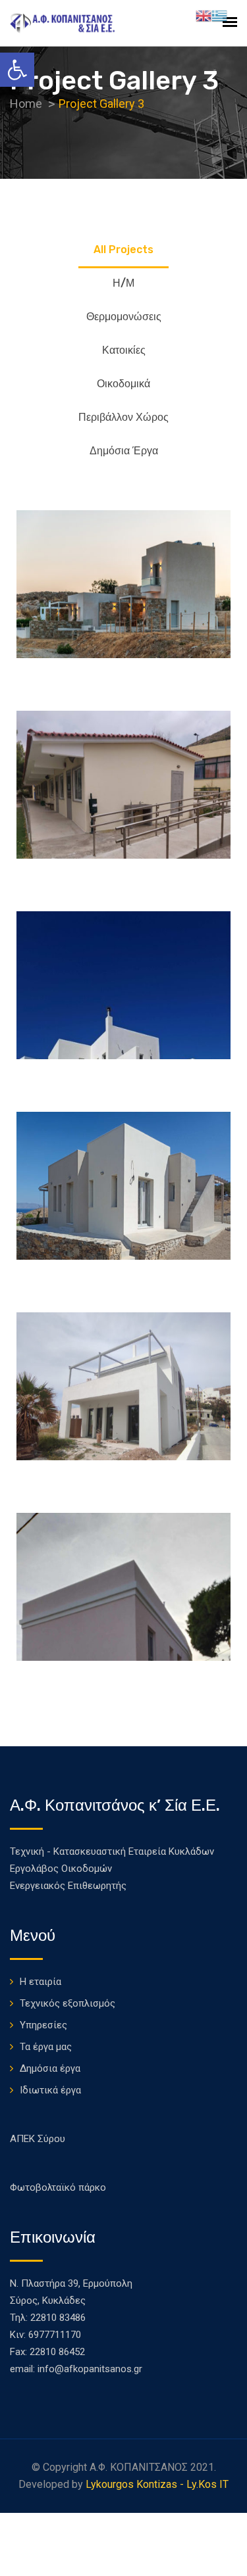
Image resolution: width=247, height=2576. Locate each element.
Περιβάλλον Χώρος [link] (123, 417)
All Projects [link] (123, 250)
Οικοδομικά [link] (123, 384)
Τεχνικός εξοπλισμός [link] (68, 2003)
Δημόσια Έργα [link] (124, 451)
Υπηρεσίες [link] (43, 2025)
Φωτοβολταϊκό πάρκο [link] (58, 2187)
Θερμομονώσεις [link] (124, 317)
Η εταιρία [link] (41, 1982)
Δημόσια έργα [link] (50, 2068)
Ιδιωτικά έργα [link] (50, 2090)
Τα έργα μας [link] (46, 2047)
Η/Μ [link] (123, 283)
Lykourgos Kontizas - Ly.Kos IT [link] (157, 2484)
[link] (17, 70)
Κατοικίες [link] (124, 350)
